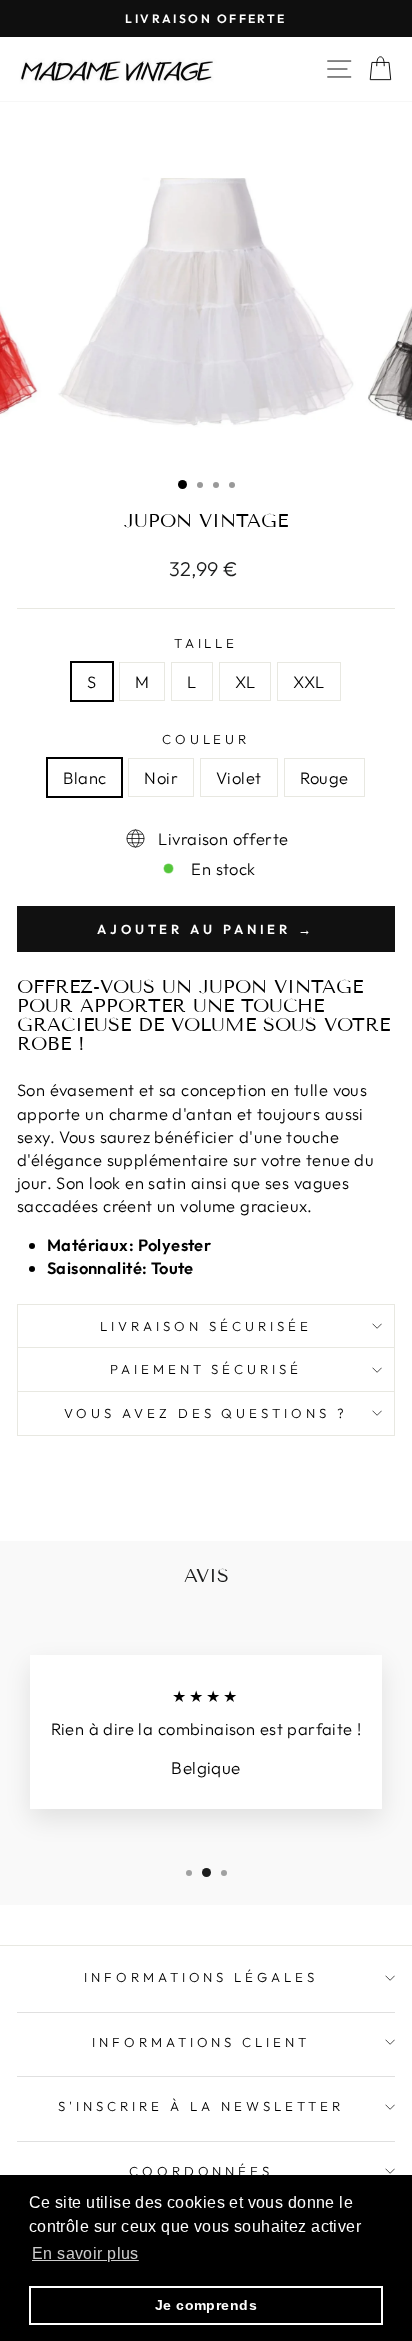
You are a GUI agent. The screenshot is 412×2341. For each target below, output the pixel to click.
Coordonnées (201, 2171)
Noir (161, 777)
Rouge (324, 777)
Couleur (206, 739)
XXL (308, 681)
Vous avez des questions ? (206, 1413)
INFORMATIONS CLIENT (201, 2042)
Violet (238, 777)
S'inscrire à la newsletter (200, 2106)
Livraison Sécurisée (206, 1326)
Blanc (84, 777)
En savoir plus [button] (85, 2253)
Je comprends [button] (206, 2305)
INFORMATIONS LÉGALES (201, 1977)
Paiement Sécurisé (206, 1369)
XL (245, 681)
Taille (206, 643)
